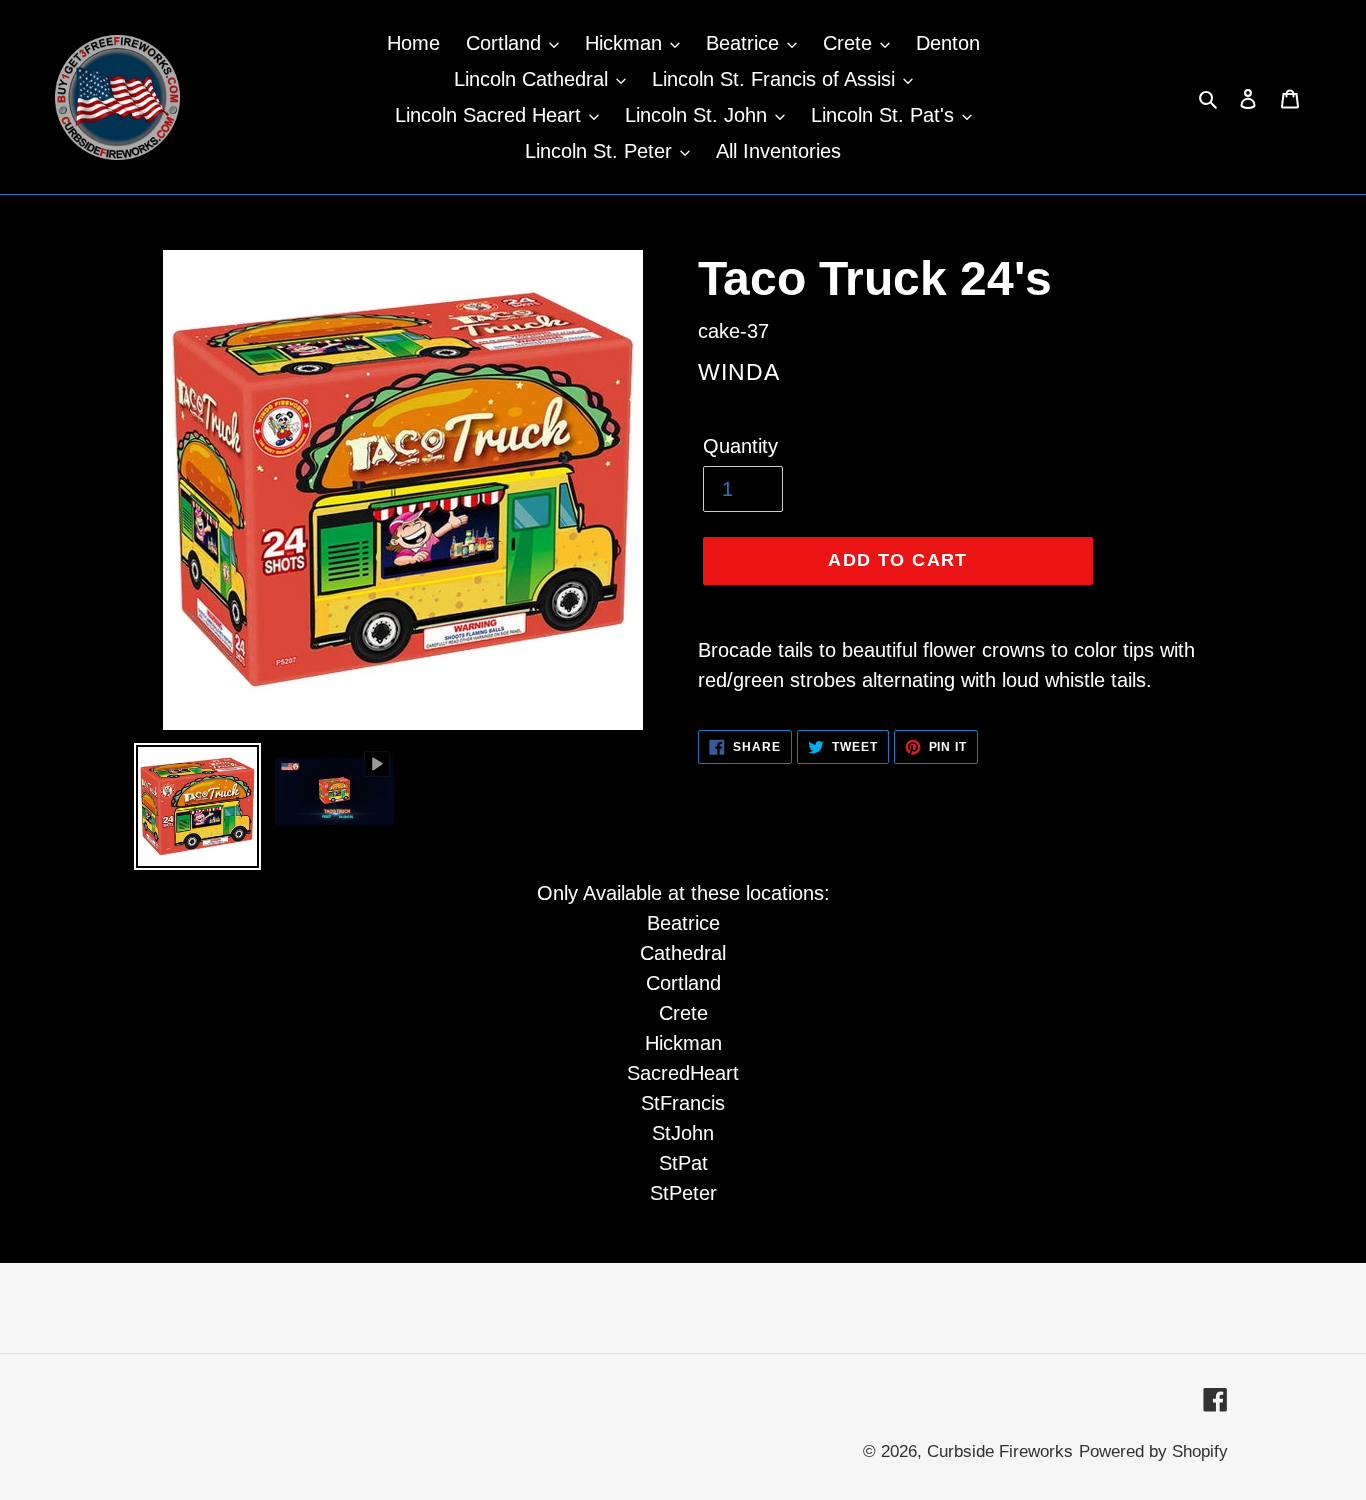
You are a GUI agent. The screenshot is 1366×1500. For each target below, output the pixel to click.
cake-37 (733, 331)
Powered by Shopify (1153, 1451)
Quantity (740, 446)
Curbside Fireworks (1000, 1451)
